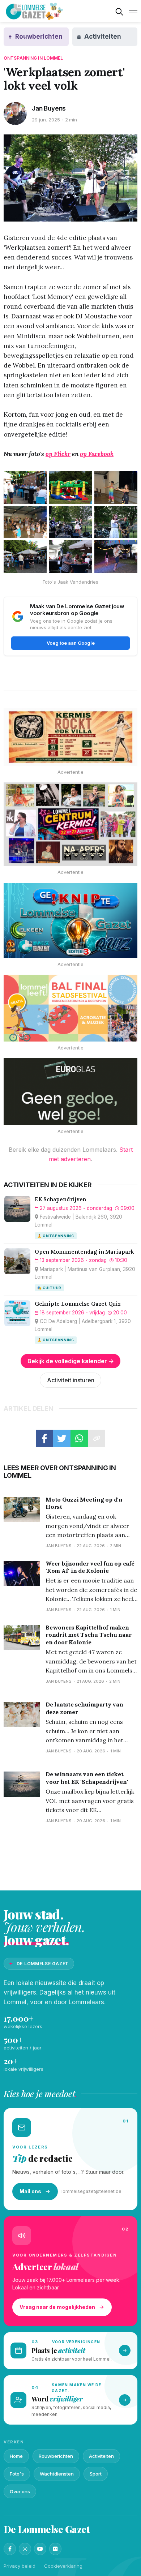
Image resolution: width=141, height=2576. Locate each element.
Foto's (17, 2474)
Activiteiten (101, 2456)
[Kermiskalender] (70, 824)
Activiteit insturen (71, 1380)
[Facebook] (10, 2549)
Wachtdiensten (57, 2474)
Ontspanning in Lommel (33, 58)
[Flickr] (55, 2549)
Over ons (20, 2491)
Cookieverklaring (63, 2566)
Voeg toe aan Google (71, 643)
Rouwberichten (56, 2456)
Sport (96, 2474)
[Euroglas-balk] (70, 1092)
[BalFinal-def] (70, 1008)
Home (16, 2456)
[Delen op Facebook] (44, 1438)
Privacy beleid (20, 2566)
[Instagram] (25, 2549)
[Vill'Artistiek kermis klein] (70, 737)
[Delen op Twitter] (62, 1438)
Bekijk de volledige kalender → (71, 1361)
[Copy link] (97, 1438)
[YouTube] (40, 2549)
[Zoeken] (119, 12)
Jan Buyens (49, 108)
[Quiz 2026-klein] (70, 920)
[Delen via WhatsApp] (79, 1438)
